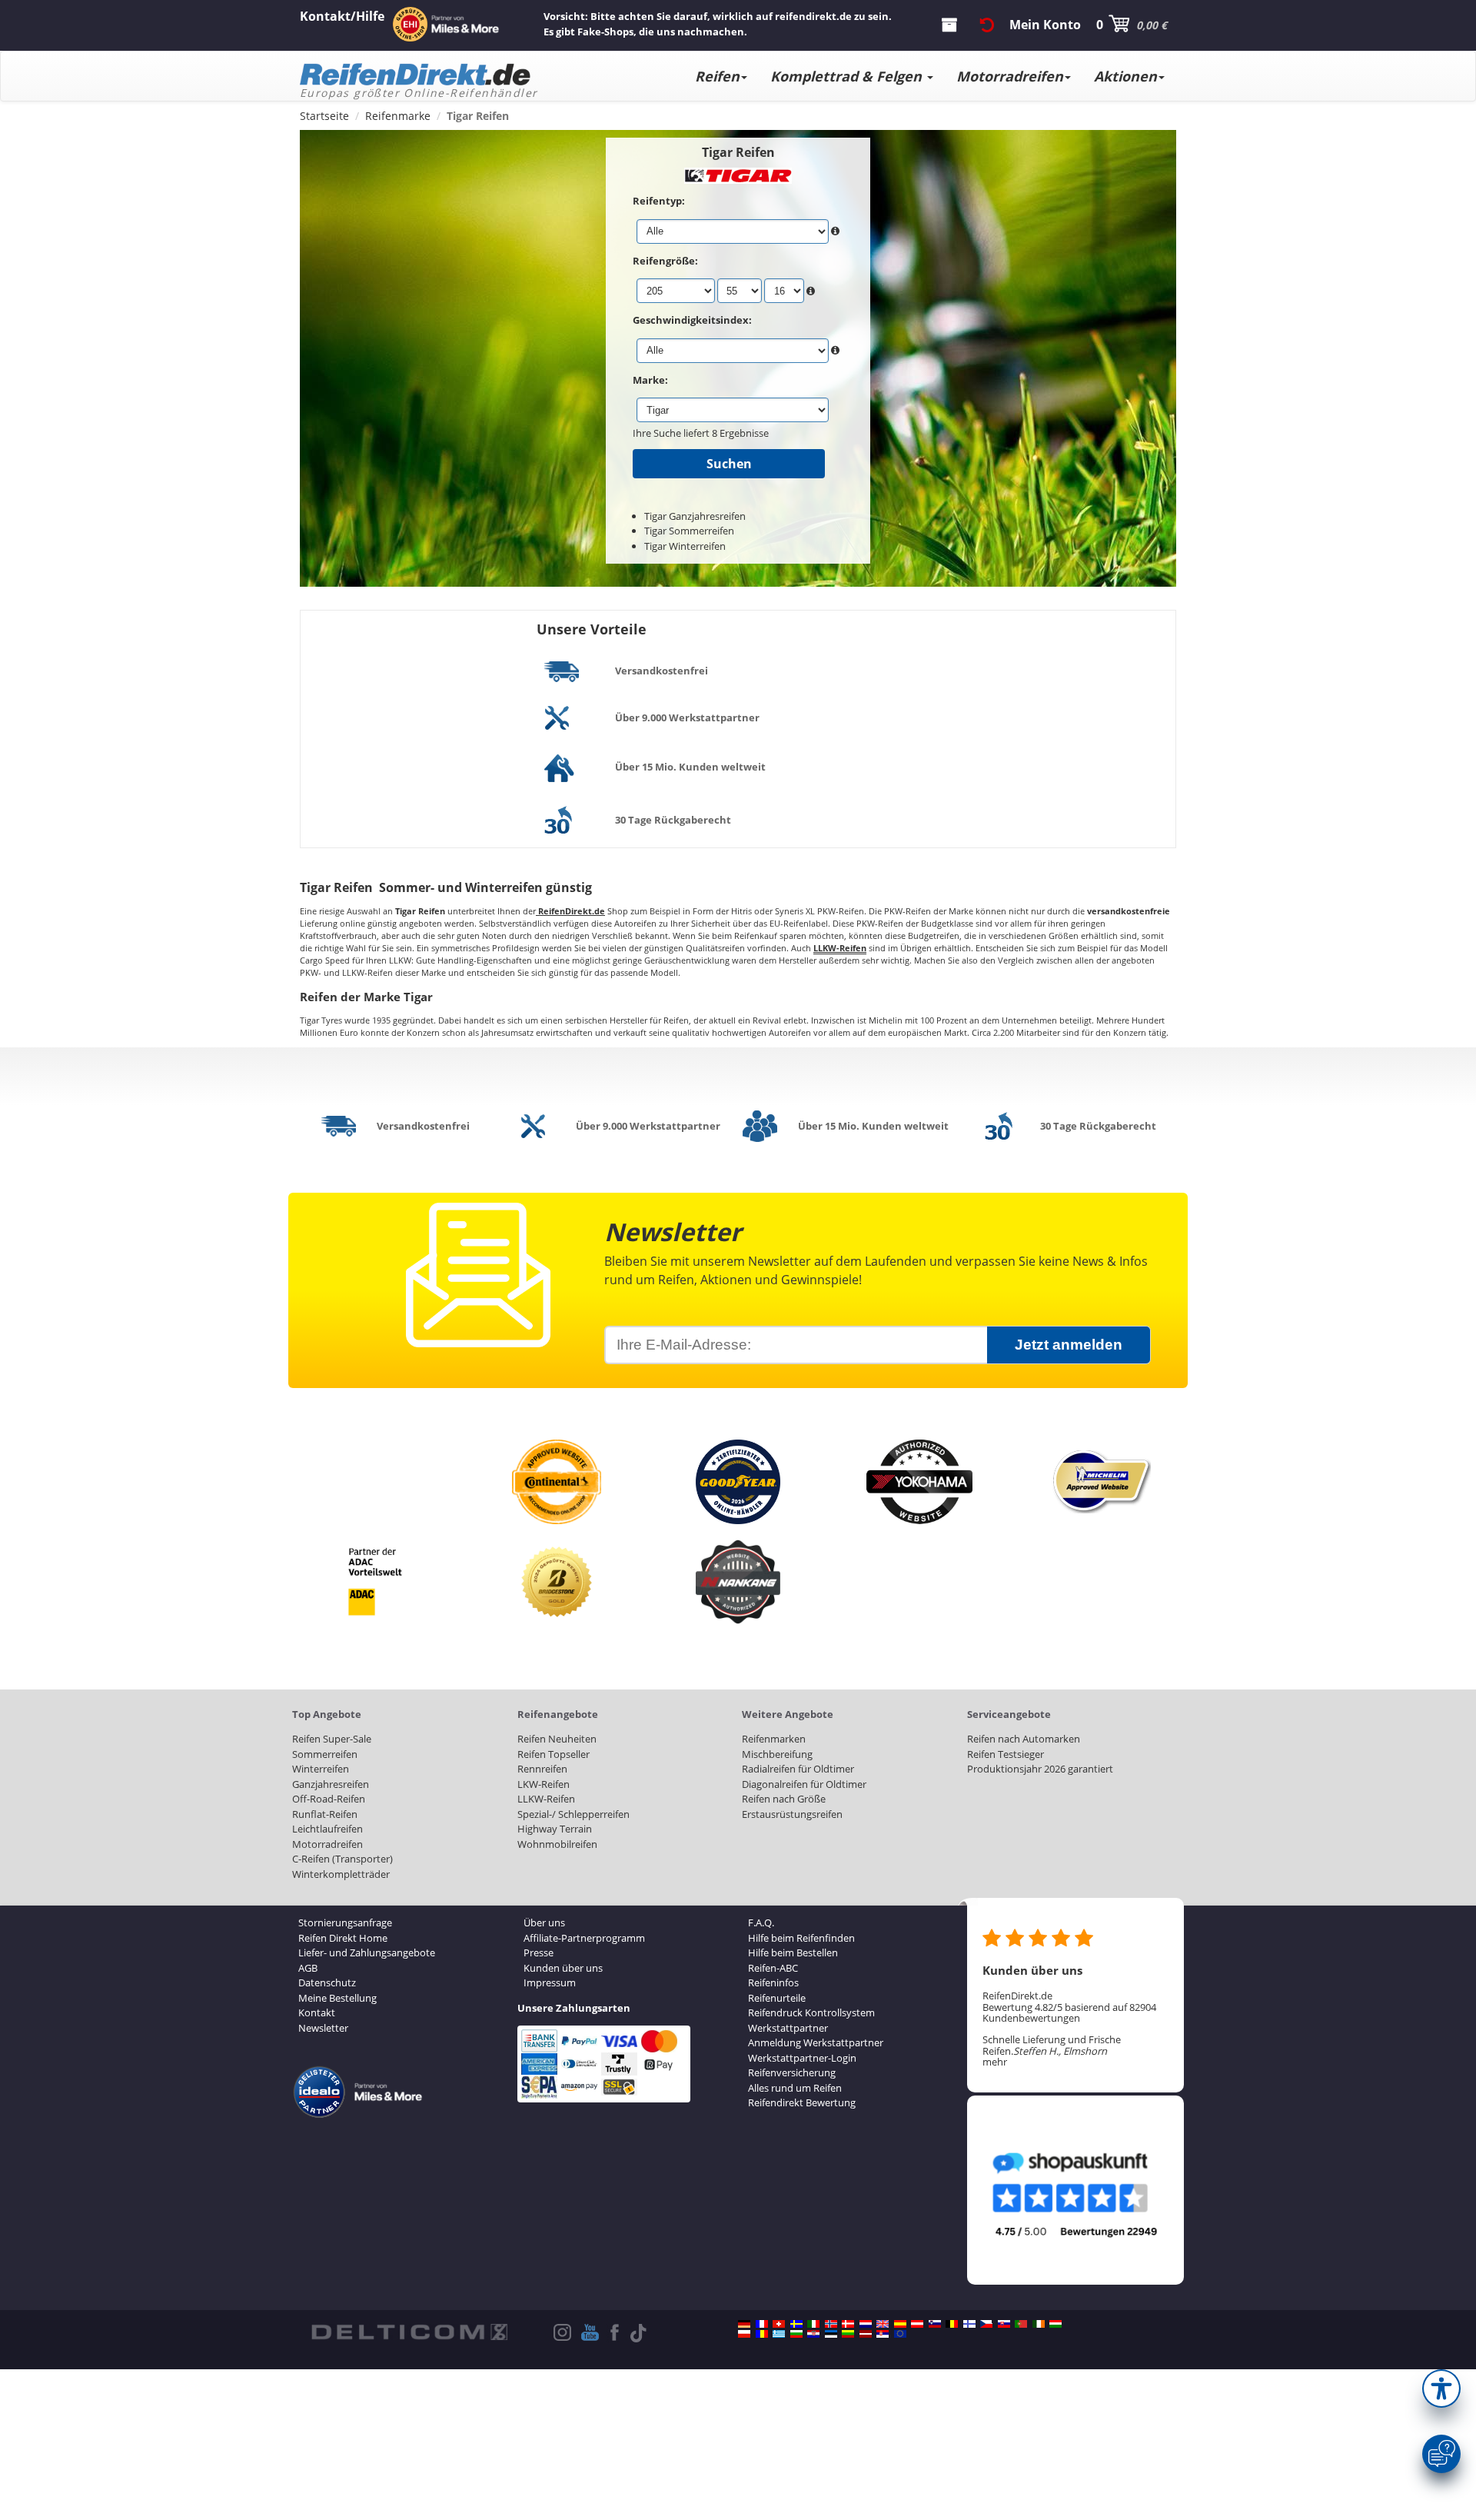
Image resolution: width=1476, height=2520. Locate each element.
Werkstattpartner (788, 2028)
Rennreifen (542, 1769)
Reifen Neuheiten (557, 1739)
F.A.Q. (761, 1922)
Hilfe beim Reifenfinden (801, 1938)
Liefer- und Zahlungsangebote (367, 1952)
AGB (308, 1968)
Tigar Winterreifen (685, 546)
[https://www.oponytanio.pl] (744, 2334)
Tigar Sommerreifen (689, 531)
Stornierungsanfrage (345, 1922)
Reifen (717, 76)
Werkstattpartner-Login (802, 2058)
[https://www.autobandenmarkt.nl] (866, 2324)
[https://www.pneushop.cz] (986, 2324)
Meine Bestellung (337, 1998)
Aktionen (1125, 76)
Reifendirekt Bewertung (802, 2102)
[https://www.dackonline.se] (796, 2324)
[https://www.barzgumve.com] (796, 2334)
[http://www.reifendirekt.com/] (900, 2334)
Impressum (550, 1982)
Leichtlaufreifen (327, 1829)
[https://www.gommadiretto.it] (813, 2324)
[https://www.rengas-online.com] (969, 2324)
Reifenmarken (774, 1739)
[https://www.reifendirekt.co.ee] (831, 2334)
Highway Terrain (555, 1829)
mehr (995, 2062)
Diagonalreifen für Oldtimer (804, 1784)
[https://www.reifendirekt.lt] (848, 2334)
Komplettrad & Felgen (848, 76)
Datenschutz (327, 1982)
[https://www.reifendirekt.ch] (779, 2324)
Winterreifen (321, 1769)
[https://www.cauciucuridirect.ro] (762, 2334)
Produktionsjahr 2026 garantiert (1040, 1769)
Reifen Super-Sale (332, 1739)
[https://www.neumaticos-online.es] (900, 2324)
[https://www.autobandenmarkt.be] (952, 2324)
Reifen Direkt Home (343, 1938)
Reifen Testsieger (1006, 1754)
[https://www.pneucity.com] (1021, 2324)
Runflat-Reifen (325, 1814)
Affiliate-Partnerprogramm (584, 1938)
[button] (1441, 2389)
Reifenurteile (777, 1998)
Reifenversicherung (792, 2072)
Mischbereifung (777, 1754)
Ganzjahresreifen (331, 1784)
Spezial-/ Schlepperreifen (573, 1814)
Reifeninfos (773, 1982)
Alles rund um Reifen (795, 2088)
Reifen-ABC (773, 1968)
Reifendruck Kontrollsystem (811, 2012)
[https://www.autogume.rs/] (883, 2334)
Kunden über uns (563, 1968)
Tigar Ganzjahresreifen (695, 516)
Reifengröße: (665, 261)
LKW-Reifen (544, 1784)
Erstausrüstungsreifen (792, 1814)
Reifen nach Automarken (1024, 1739)
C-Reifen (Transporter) (342, 1859)
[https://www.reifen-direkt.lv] (866, 2334)
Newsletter (323, 2028)
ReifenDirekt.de (570, 911)
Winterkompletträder (341, 1874)
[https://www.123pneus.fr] (762, 2324)
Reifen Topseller (553, 1754)
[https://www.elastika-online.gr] (779, 2334)
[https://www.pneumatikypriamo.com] (1004, 2324)
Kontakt (317, 2012)
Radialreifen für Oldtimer (798, 1769)
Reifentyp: (659, 201)
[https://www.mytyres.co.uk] (883, 2324)
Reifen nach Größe (784, 1799)
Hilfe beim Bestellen (793, 1952)
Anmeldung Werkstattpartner (816, 2042)
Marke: (650, 380)
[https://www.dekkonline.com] (831, 2324)
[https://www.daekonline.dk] (848, 2324)
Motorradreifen (1010, 76)
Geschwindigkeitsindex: (692, 320)
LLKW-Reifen (546, 1799)
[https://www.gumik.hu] (1055, 2324)
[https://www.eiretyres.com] (1039, 2324)
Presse (539, 1952)
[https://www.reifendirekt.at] (917, 2324)
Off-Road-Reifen (329, 1799)
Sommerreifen (325, 1754)
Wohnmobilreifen (557, 1844)
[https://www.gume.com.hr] (813, 2334)
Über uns (544, 1922)
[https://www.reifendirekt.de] (744, 2324)
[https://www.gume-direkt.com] (935, 2324)
